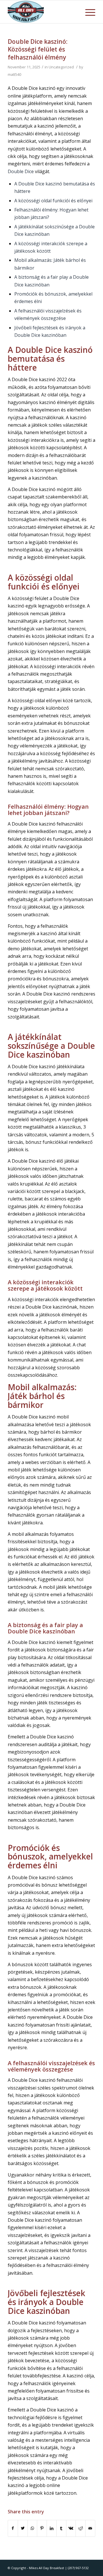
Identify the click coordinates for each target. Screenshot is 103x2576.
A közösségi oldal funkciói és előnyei (53, 201)
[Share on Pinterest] (42, 2528)
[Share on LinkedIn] (52, 2528)
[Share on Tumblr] (61, 2528)
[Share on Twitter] (23, 2528)
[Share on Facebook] (13, 2528)
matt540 (14, 74)
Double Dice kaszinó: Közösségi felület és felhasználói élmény (38, 49)
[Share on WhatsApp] (32, 2528)
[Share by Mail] (90, 2528)
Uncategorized (61, 67)
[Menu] (87, 12)
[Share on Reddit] (81, 2528)
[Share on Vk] (71, 2528)
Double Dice (21, 171)
